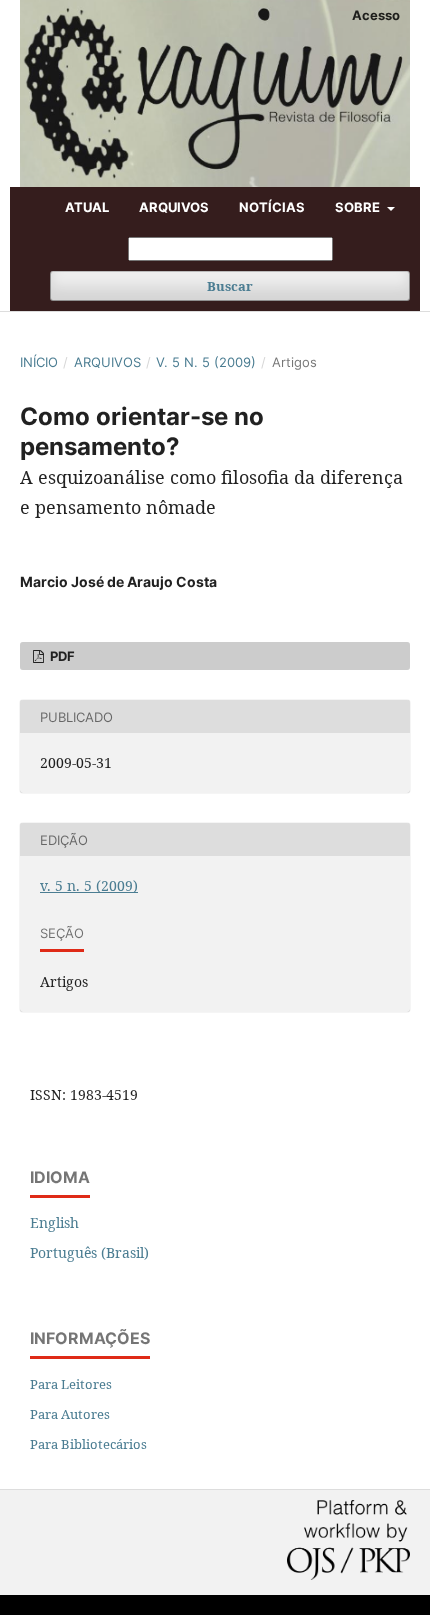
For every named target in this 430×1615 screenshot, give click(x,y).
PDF (61, 656)
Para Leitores (71, 1384)
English (54, 1222)
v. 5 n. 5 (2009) (206, 362)
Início (39, 362)
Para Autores (70, 1414)
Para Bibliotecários (88, 1444)
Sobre (359, 207)
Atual (87, 207)
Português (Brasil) (89, 1252)
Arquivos (174, 207)
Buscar (230, 286)
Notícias (272, 207)
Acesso (376, 15)
